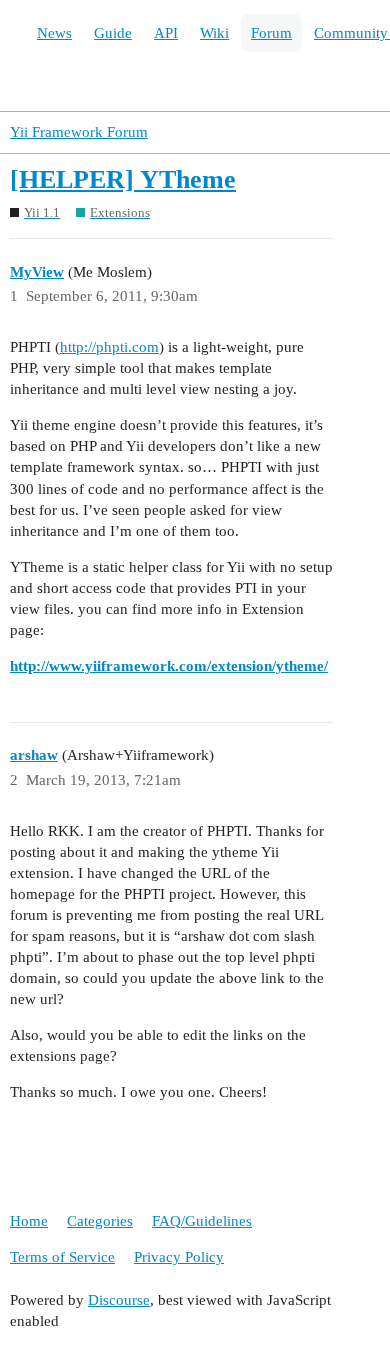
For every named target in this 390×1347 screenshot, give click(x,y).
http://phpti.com (109, 347)
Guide (113, 33)
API (166, 33)
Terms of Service (62, 1257)
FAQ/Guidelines (202, 1221)
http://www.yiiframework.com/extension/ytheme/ (169, 666)
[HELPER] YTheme (123, 179)
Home (29, 1221)
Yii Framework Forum (79, 132)
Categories (100, 1221)
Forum (271, 33)
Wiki (214, 33)
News (54, 33)
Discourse (119, 1300)
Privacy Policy (179, 1257)
